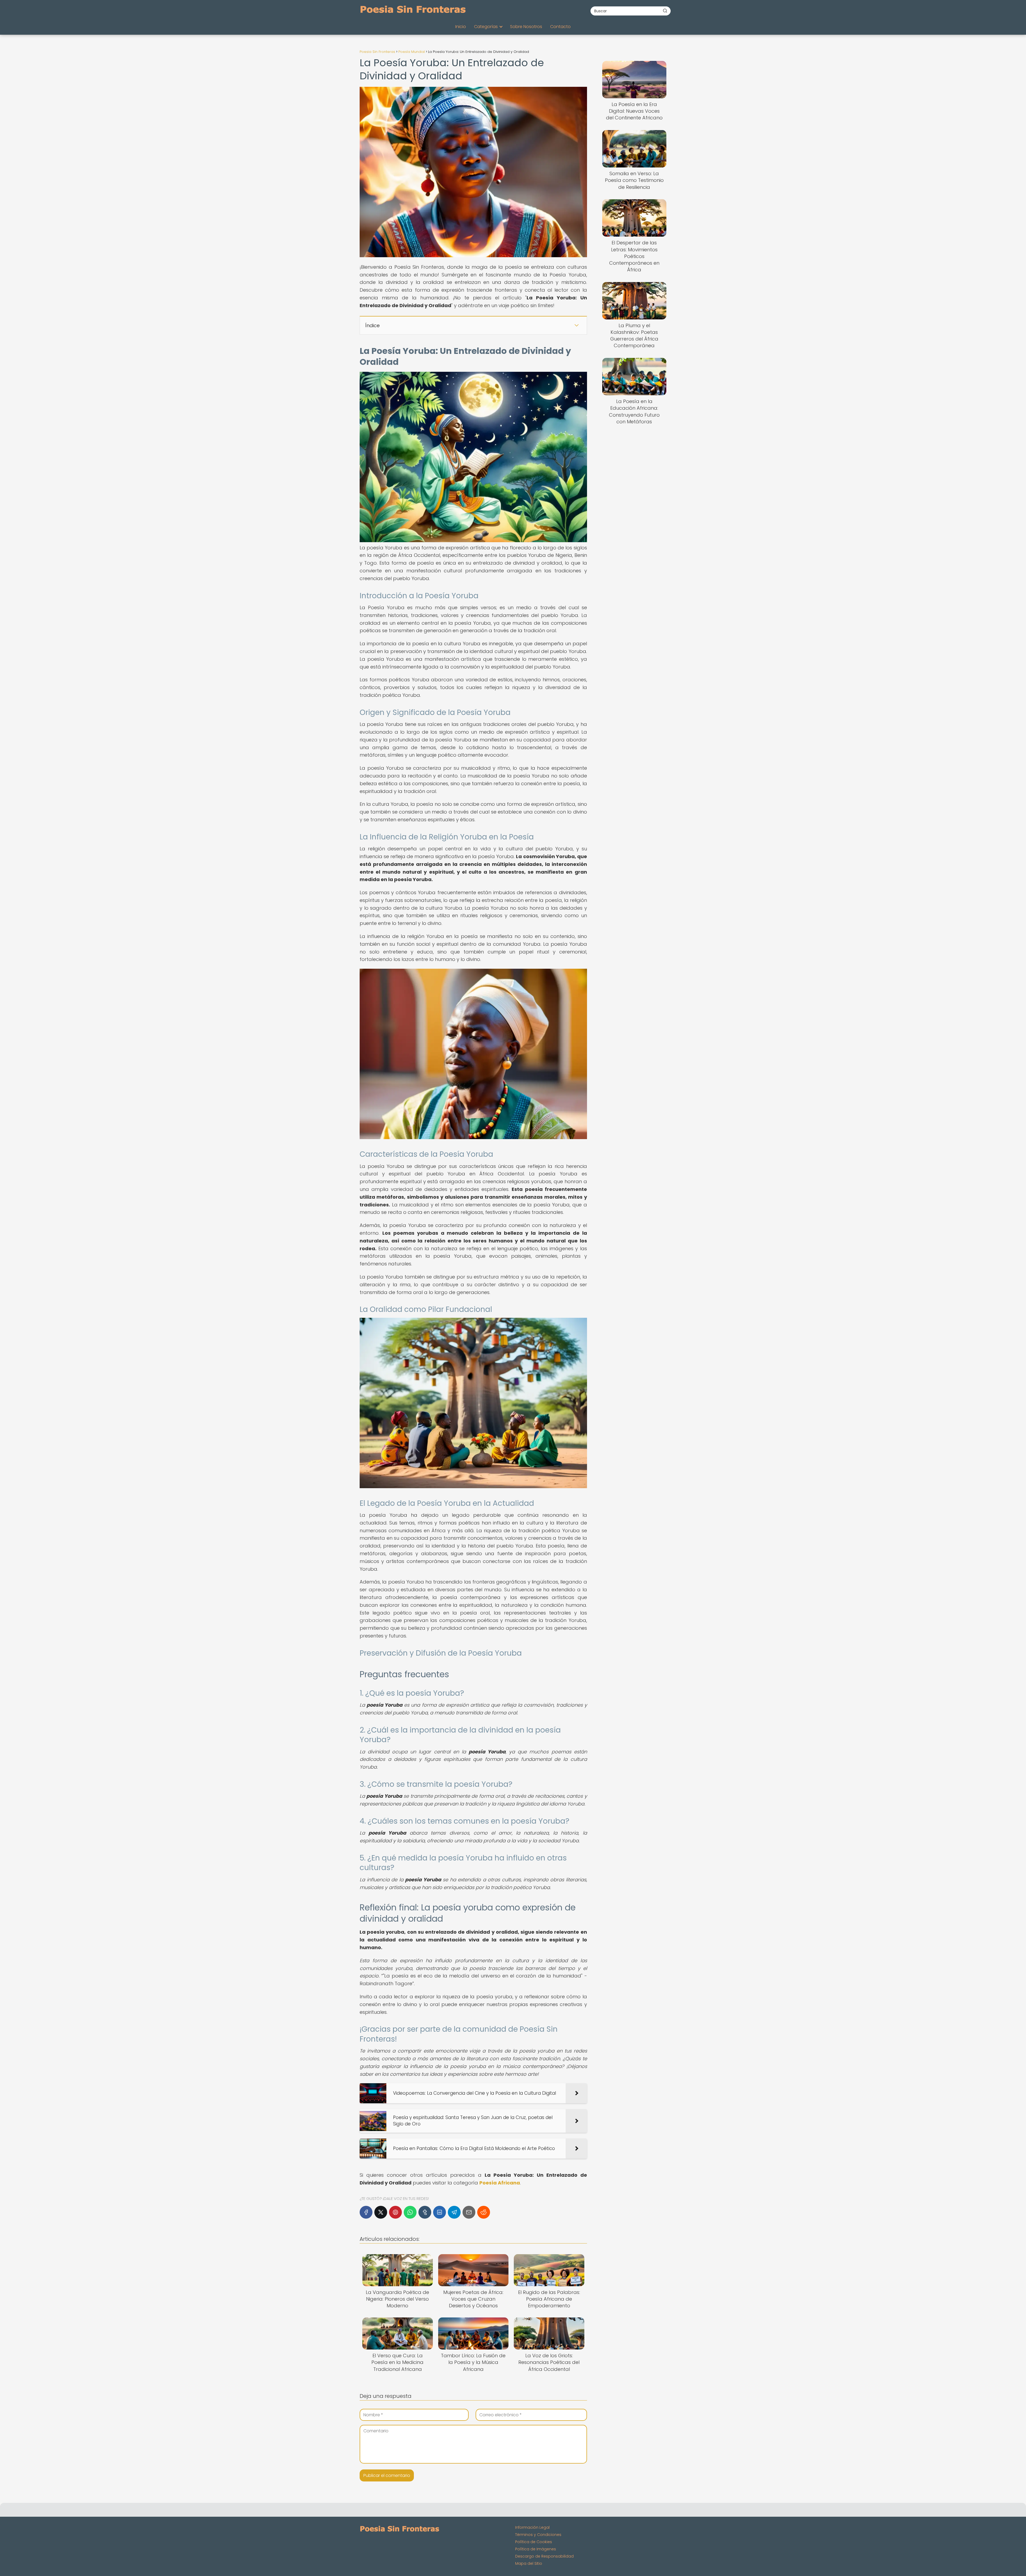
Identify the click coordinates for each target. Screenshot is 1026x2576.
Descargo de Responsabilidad (544, 2556)
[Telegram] (454, 2212)
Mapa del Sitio (529, 2563)
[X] (381, 2212)
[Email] (469, 2212)
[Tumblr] (425, 2212)
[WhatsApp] (410, 2212)
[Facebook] (366, 2212)
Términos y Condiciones (538, 2535)
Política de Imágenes (536, 2549)
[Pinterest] (395, 2212)
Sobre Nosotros (526, 27)
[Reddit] (484, 2212)
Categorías (486, 27)
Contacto (560, 27)
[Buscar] (665, 11)
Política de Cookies (534, 2542)
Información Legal (532, 2527)
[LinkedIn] (440, 2212)
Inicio (461, 27)
